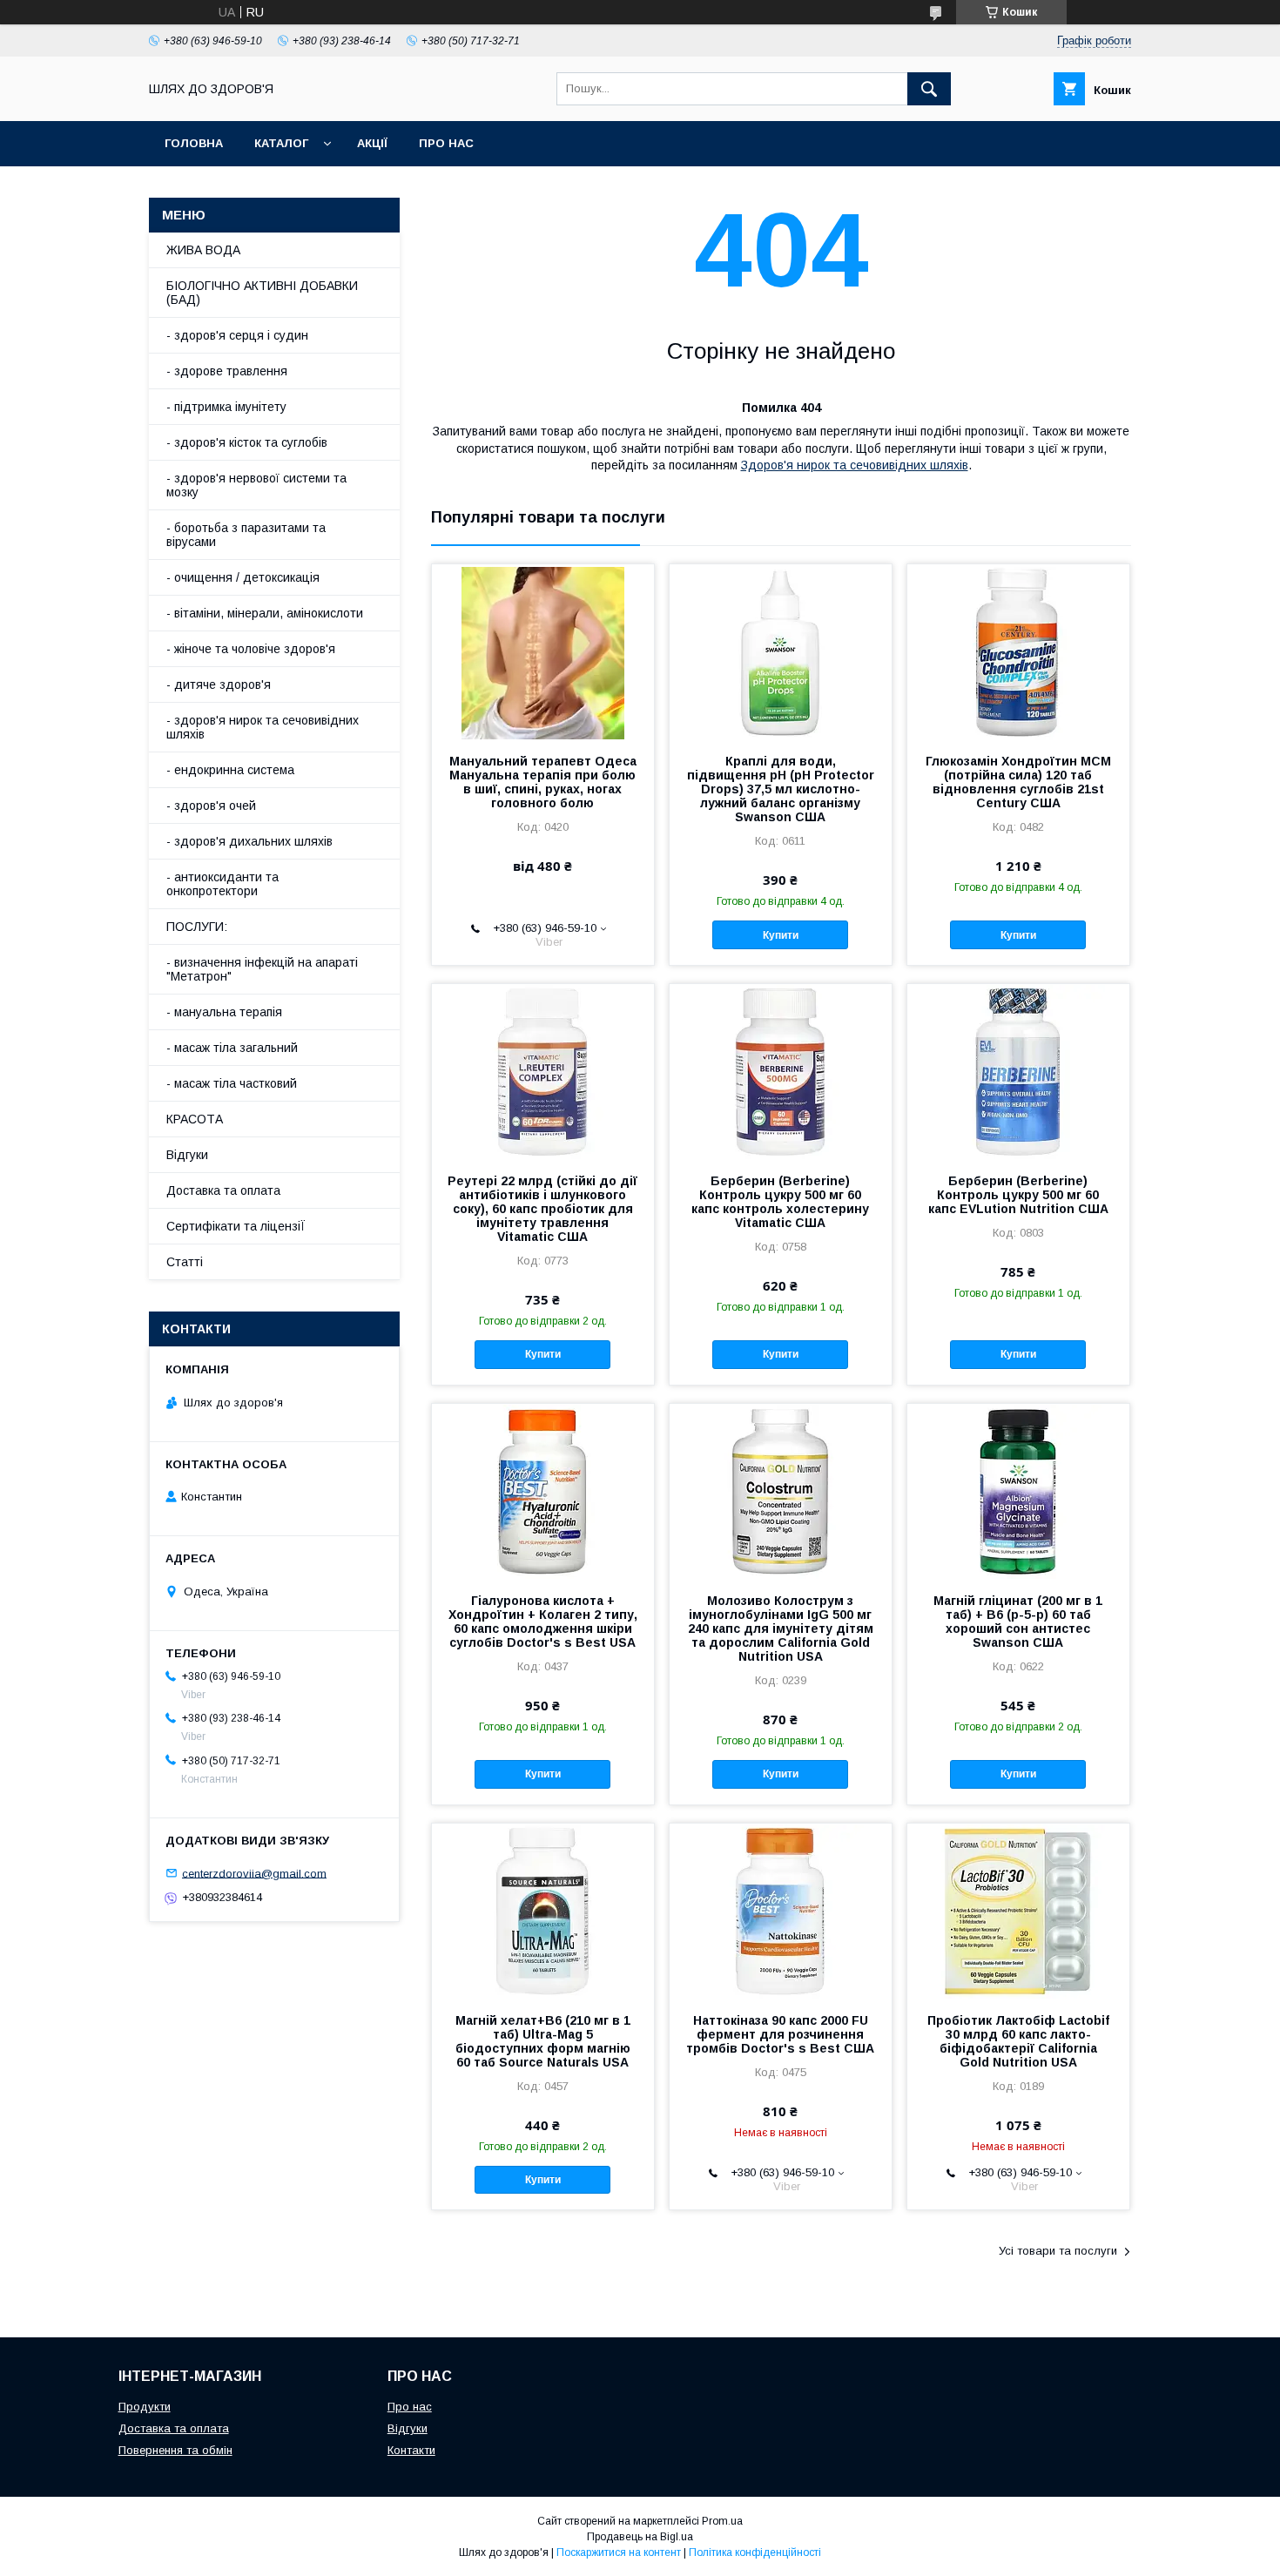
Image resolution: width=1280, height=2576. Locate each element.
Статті (185, 1262)
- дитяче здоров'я (219, 684)
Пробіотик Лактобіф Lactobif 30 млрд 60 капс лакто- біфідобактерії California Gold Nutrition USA (1018, 2041)
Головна (194, 143)
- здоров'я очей (211, 806)
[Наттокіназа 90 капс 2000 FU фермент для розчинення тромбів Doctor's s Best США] (781, 1911)
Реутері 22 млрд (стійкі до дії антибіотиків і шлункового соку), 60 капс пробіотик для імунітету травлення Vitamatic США (542, 1209)
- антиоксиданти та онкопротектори (222, 884)
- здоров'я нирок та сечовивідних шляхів (263, 727)
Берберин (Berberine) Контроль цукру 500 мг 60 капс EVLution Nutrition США (1018, 1195)
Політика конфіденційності (755, 2552)
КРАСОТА (195, 1119)
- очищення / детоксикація (243, 577)
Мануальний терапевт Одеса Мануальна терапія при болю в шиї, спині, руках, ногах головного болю (543, 782)
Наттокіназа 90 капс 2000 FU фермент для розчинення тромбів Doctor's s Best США (780, 2034)
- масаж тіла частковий (232, 1083)
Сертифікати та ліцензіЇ (236, 1226)
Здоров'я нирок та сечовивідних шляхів (855, 465)
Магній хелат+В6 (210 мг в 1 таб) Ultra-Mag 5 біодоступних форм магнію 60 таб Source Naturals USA (543, 2041)
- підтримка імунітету (226, 407)
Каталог (281, 143)
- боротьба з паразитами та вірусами (246, 535)
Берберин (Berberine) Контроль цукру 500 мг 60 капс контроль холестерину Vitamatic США (780, 1202)
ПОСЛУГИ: (197, 927)
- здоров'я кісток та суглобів (247, 442)
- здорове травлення (227, 371)
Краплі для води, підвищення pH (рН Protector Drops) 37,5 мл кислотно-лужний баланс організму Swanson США (781, 789)
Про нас (446, 143)
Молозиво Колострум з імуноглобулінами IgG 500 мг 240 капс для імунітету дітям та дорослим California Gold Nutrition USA (781, 1629)
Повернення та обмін (175, 2450)
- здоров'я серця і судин (237, 335)
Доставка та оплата (223, 1190)
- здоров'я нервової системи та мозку (256, 485)
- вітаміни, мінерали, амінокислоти (265, 613)
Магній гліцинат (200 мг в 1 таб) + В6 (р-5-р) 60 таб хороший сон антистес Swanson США (1018, 1622)
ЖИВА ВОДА (203, 250)
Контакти (411, 2450)
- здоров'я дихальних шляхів (249, 841)
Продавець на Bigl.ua (640, 2537)
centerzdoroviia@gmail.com (254, 1873)
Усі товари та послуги (1058, 2251)
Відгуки (187, 1155)
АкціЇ (372, 143)
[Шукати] (929, 89)
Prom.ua (722, 2521)
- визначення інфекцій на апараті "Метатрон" (262, 969)
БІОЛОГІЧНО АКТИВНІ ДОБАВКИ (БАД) (262, 293)
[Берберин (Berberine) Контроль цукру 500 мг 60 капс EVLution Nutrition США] (1018, 1071)
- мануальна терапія (224, 1012)
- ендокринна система (230, 770)
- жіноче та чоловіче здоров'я (251, 649)
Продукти (145, 2407)
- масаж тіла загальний (232, 1048)
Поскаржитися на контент (619, 2552)
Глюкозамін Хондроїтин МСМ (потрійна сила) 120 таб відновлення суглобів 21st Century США (1018, 782)
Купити (781, 935)
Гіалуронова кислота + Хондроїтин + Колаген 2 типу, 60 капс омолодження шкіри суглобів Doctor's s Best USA (543, 1622)
